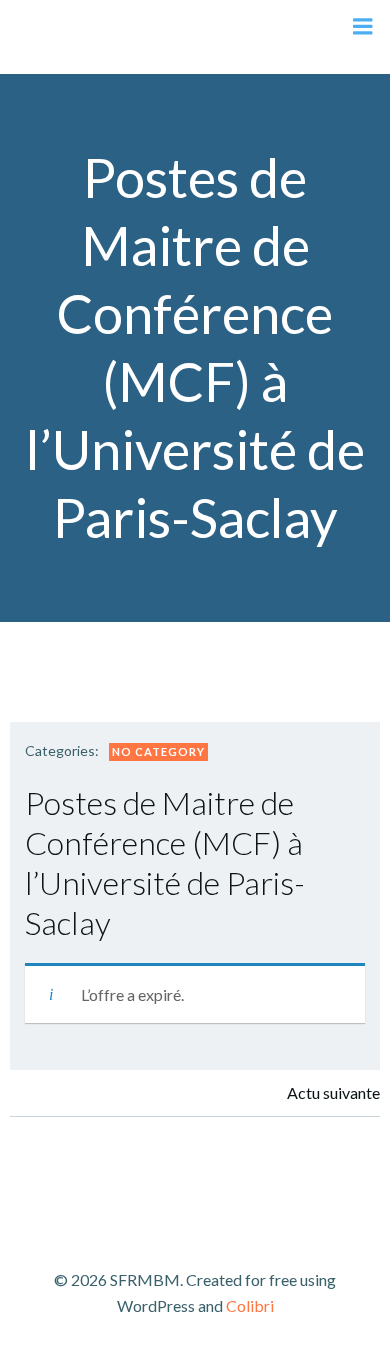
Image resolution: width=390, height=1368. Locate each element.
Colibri (250, 1305)
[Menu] (363, 27)
